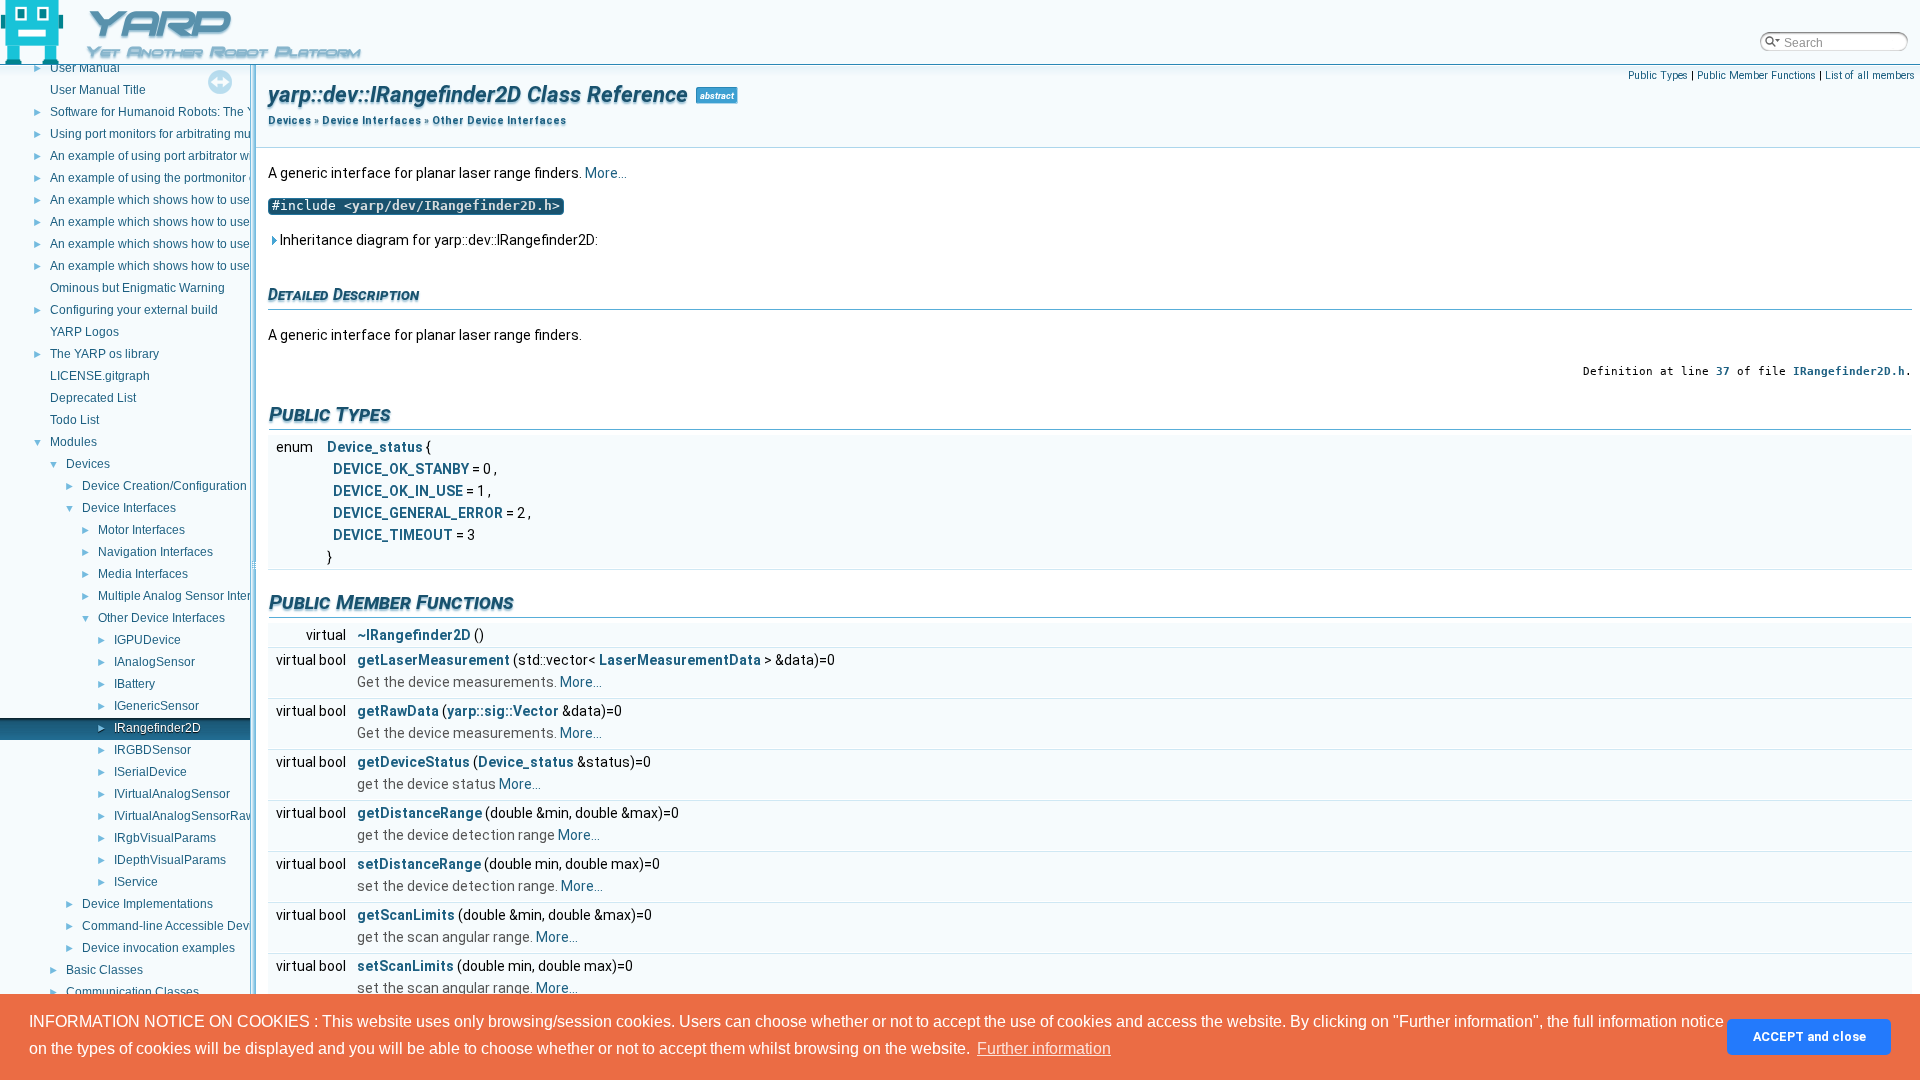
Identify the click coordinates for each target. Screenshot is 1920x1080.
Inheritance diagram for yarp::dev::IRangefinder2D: (437, 240)
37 (1723, 371)
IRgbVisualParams (165, 838)
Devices (88, 464)
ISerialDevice (150, 772)
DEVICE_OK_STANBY (401, 469)
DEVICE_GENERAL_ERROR (418, 513)
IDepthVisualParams (170, 860)
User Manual (85, 68)
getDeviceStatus (413, 762)
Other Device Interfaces (161, 618)
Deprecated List (93, 398)
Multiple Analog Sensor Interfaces (189, 596)
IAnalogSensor (154, 662)
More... (606, 173)
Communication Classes (132, 992)
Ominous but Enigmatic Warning (137, 288)
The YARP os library (104, 354)
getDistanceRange (419, 813)
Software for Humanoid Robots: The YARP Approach (192, 112)
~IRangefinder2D (414, 635)
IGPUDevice (147, 640)
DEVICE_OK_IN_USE (398, 491)
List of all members (1870, 75)
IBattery (134, 684)
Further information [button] (1044, 1048)
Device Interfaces (129, 508)
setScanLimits (405, 966)
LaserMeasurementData (680, 660)
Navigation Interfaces (155, 552)
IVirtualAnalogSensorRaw (184, 816)
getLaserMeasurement (433, 660)
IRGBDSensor (152, 750)
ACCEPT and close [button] (1809, 1036)
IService (136, 882)
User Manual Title (98, 90)
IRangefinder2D (157, 728)
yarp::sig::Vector (503, 711)
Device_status (375, 447)
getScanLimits (406, 915)
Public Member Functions (1756, 75)
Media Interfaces (143, 574)
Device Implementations (147, 904)
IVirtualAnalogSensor (172, 794)
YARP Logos (84, 332)
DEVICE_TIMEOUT (393, 535)
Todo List (74, 420)
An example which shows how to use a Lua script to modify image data (241, 200)
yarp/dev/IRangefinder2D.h (452, 205)
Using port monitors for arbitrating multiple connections (198, 134)
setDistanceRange (419, 864)
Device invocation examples (158, 948)
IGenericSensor (156, 706)
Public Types (1658, 75)
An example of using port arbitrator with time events (188, 156)
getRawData (398, 711)
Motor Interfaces (141, 530)
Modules (73, 442)
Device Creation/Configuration (164, 486)
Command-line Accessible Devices (176, 926)
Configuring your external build (134, 310)
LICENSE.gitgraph (100, 376)
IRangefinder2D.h (1849, 371)
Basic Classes (104, 970)
